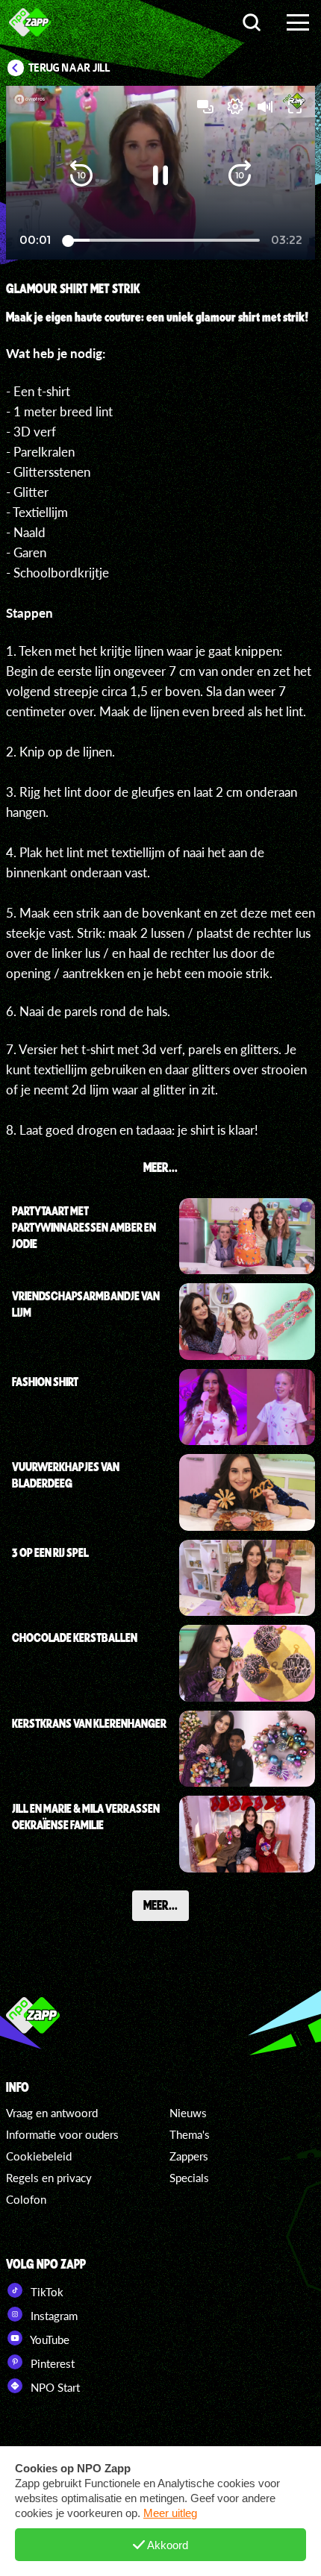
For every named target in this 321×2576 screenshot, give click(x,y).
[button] (81, 175)
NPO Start (54, 2387)
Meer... (160, 1905)
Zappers (189, 2156)
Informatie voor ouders (62, 2134)
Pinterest (51, 2363)
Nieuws (188, 2113)
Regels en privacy (49, 2178)
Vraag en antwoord (52, 2113)
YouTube (49, 2340)
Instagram (53, 2316)
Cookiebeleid (39, 2156)
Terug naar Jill (69, 68)
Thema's (190, 2134)
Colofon (26, 2199)
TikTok (46, 2292)
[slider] (163, 241)
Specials (189, 2178)
